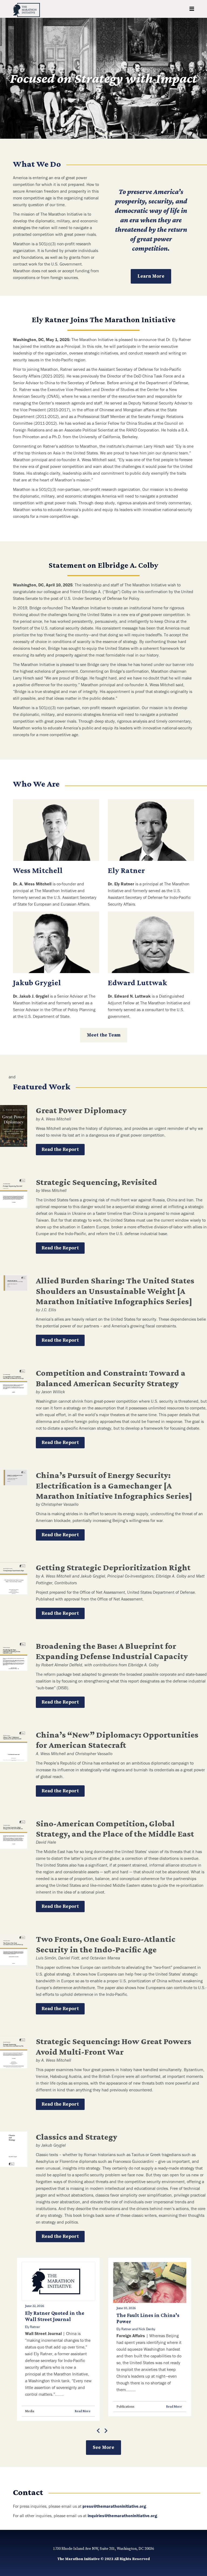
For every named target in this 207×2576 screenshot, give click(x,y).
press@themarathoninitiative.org (114, 2506)
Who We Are (36, 784)
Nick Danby (147, 2329)
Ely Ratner (126, 870)
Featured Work (42, 1086)
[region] (103, 78)
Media (30, 2411)
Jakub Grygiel (37, 982)
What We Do (37, 164)
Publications (125, 2406)
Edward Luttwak (137, 982)
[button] (8, 78)
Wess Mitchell (38, 870)
